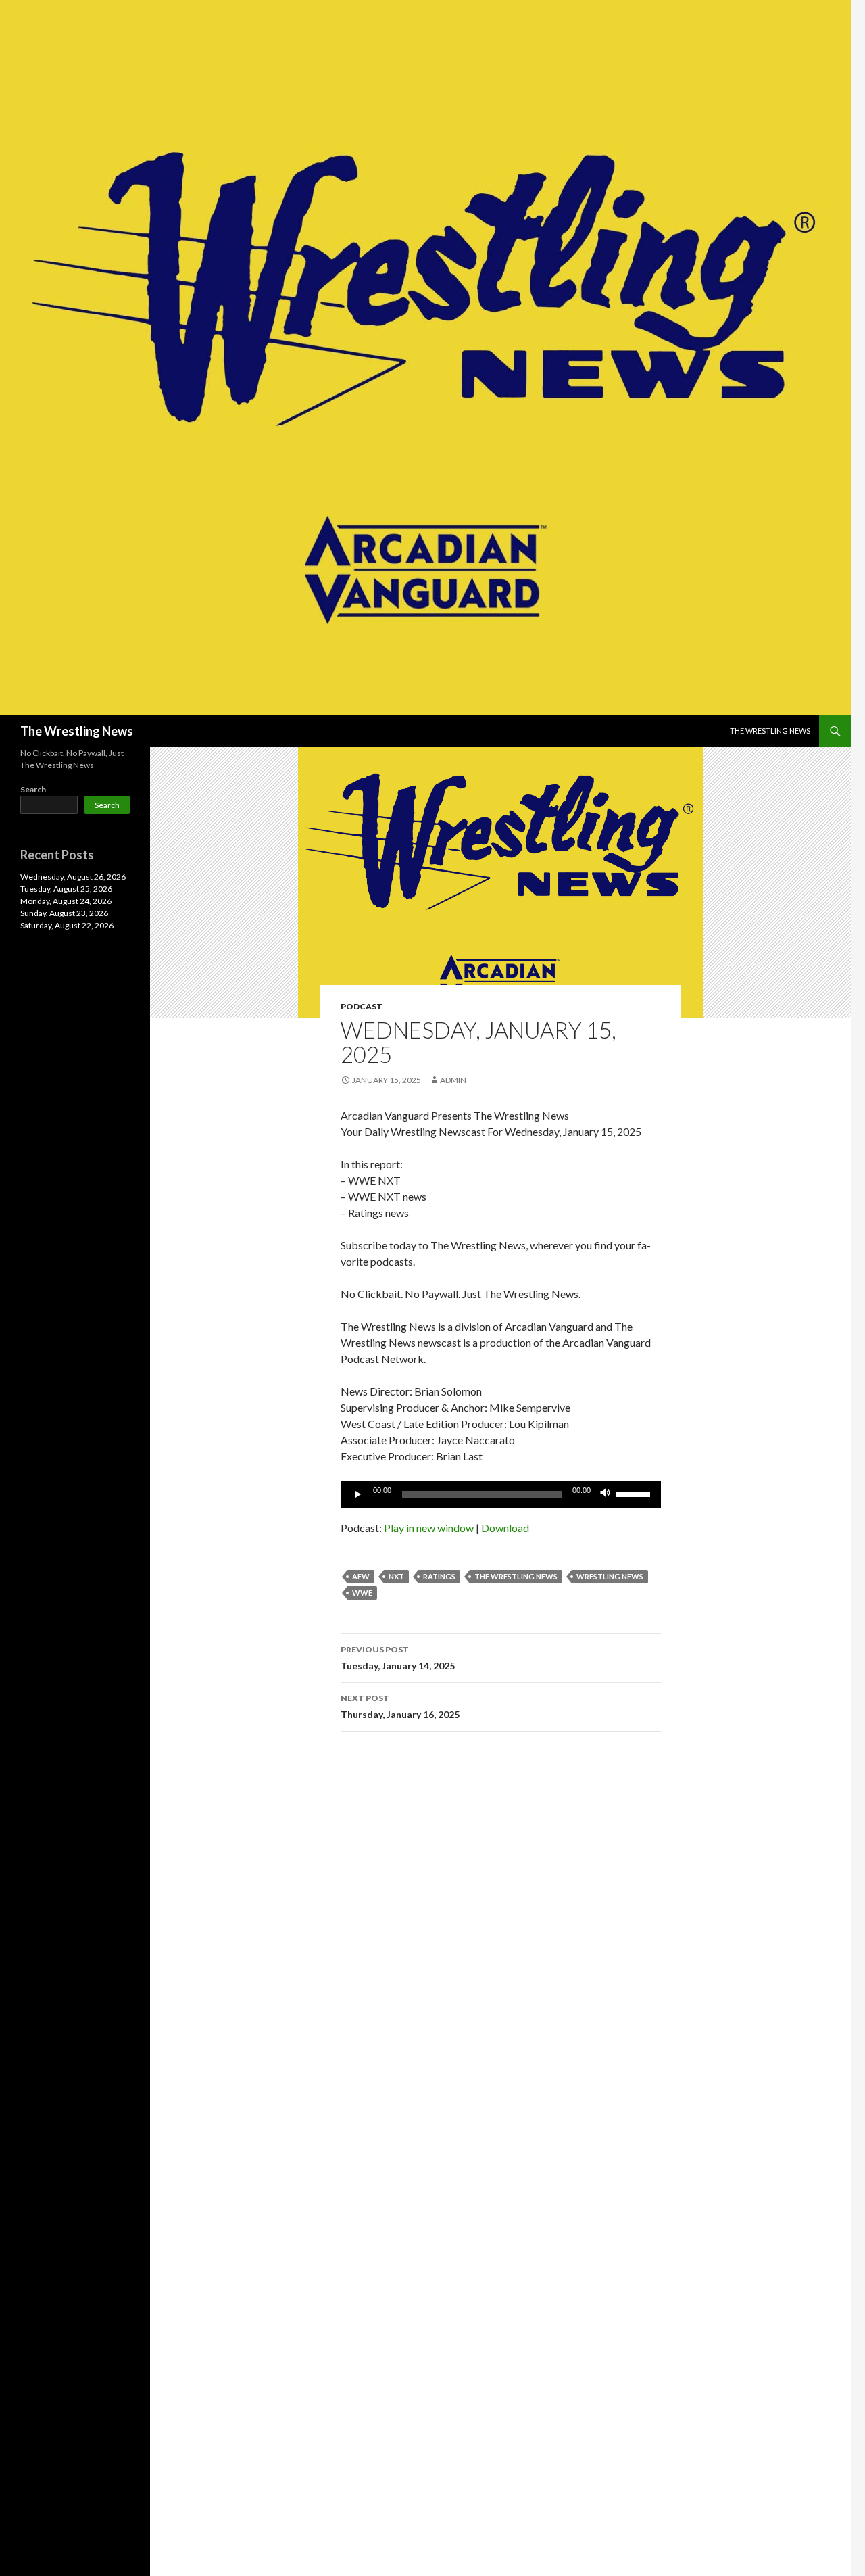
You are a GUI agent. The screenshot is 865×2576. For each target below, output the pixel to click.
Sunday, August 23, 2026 (64, 913)
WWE (362, 1593)
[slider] (635, 1493)
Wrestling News (610, 1576)
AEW (361, 1576)
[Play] (358, 1494)
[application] (501, 1494)
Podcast (362, 1006)
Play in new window (429, 1528)
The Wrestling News (77, 731)
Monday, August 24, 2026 (66, 901)
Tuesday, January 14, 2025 (398, 1658)
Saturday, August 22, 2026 (67, 925)
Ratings (439, 1576)
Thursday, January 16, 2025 (400, 1707)
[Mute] (605, 1494)
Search (33, 789)
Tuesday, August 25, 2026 (66, 889)
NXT (396, 1576)
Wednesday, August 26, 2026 (73, 877)
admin (453, 1080)
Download (505, 1528)
